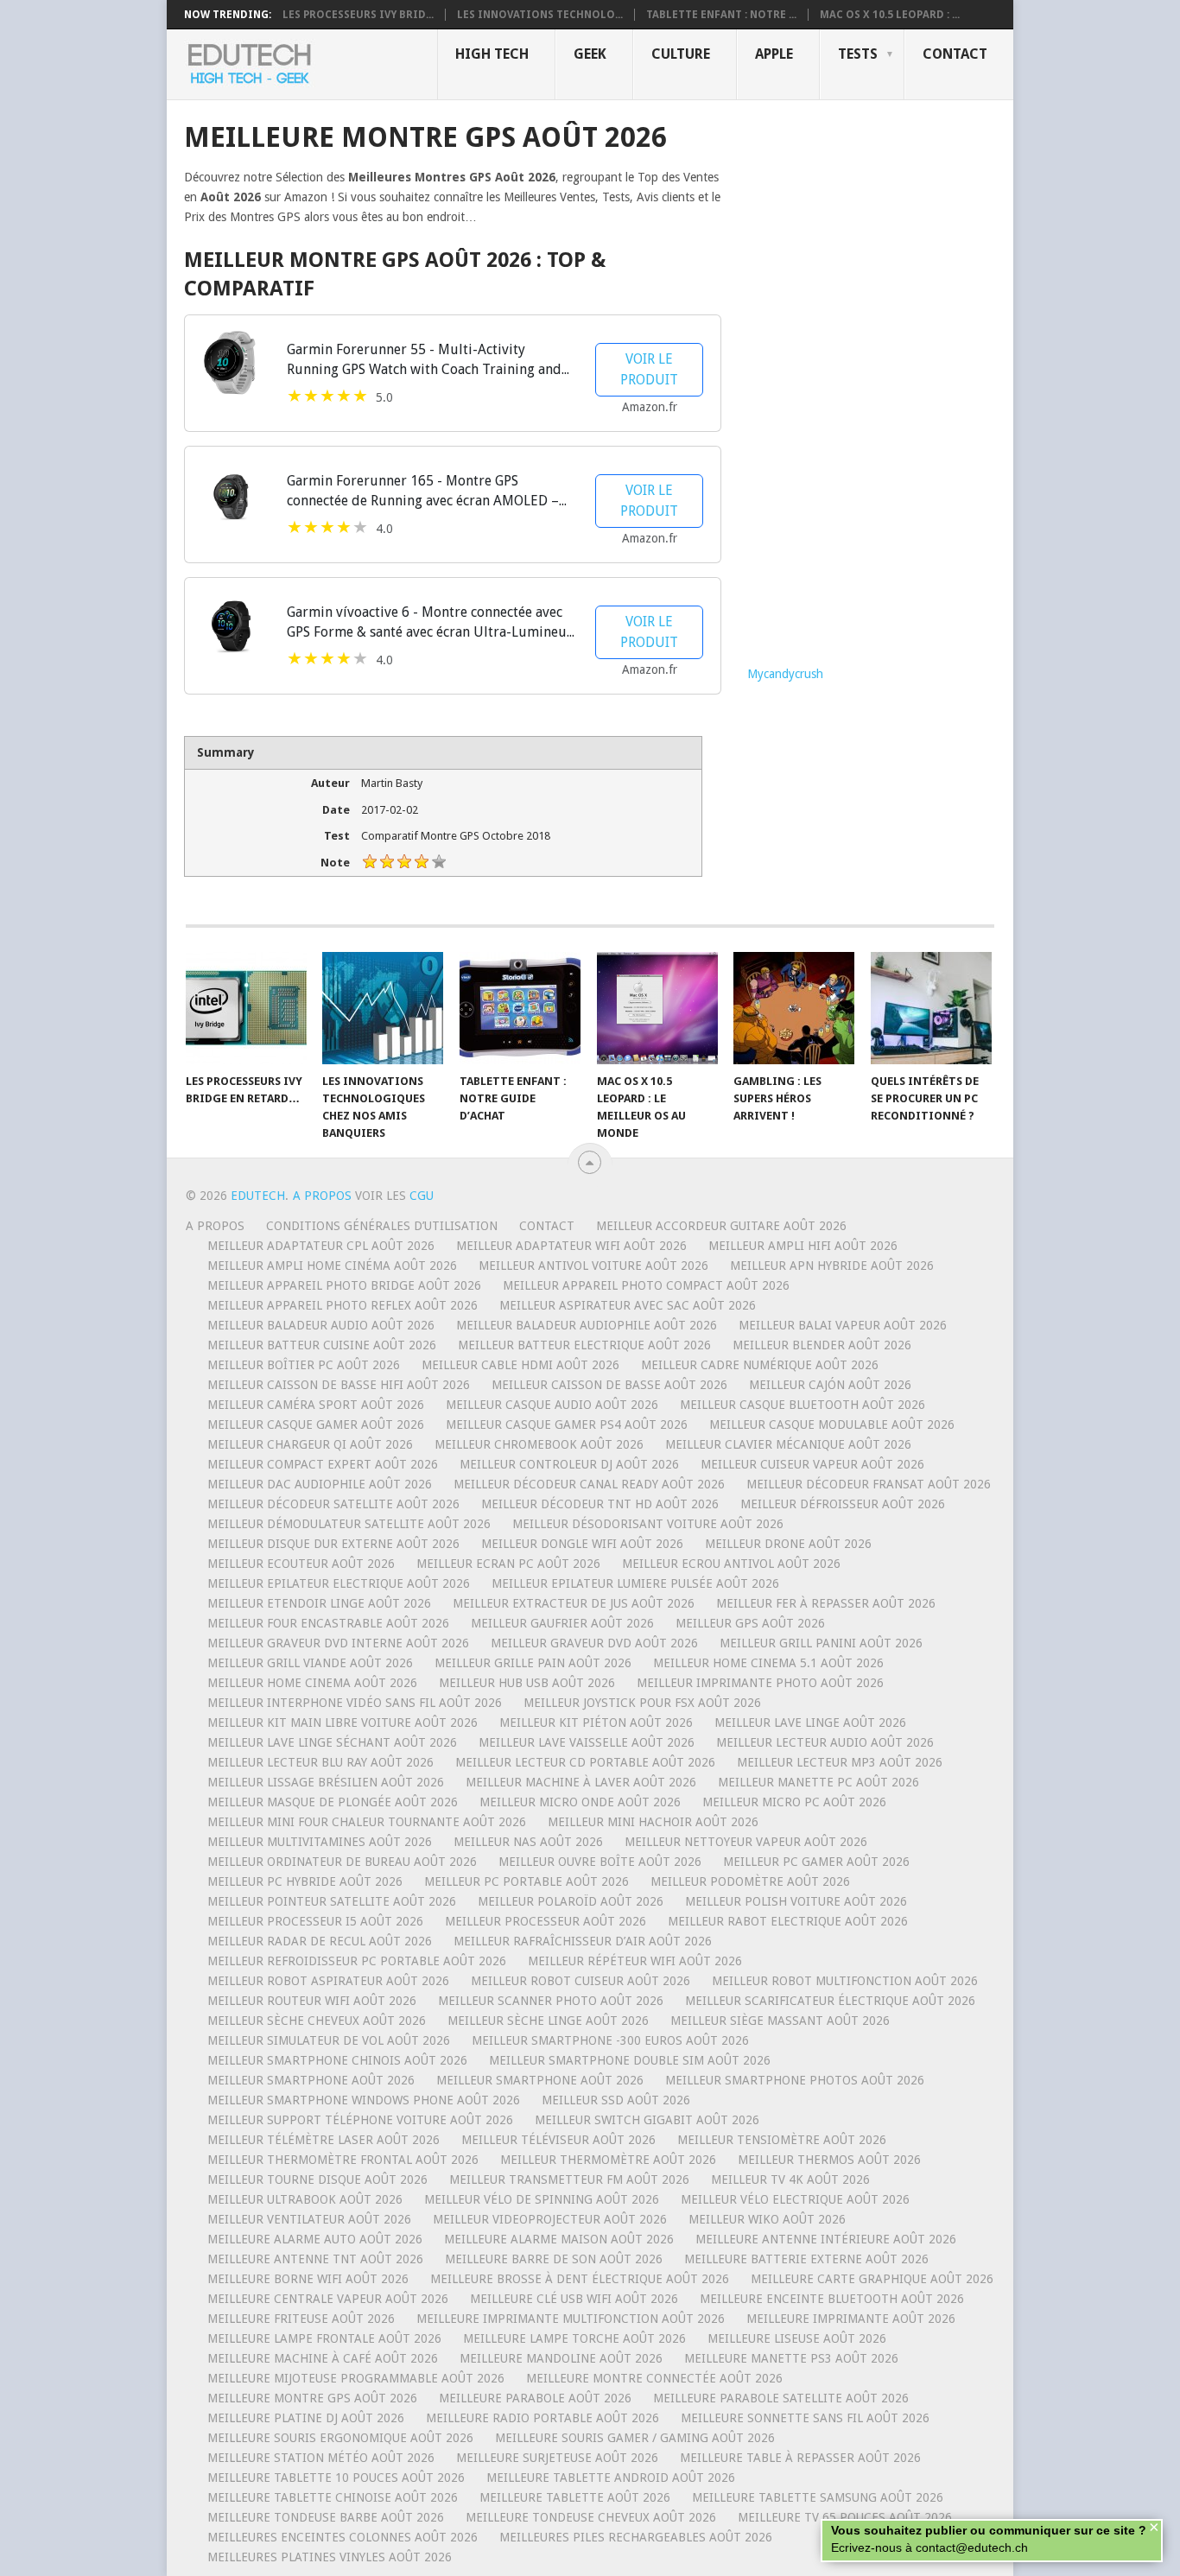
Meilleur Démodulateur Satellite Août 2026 (349, 1524)
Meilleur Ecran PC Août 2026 (508, 1564)
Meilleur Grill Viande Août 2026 (310, 1663)
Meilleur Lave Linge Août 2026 (810, 1723)
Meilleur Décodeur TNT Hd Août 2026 (600, 1504)
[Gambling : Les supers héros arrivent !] (794, 1008)
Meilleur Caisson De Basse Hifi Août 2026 (339, 1385)
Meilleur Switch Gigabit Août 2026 (647, 2120)
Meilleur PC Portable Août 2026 (527, 1881)
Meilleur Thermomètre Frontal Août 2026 (343, 2160)
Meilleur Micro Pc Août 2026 (794, 1802)
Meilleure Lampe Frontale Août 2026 (324, 2338)
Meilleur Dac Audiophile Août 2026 (320, 1484)
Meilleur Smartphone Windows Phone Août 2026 (364, 2100)
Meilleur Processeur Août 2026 (546, 1921)
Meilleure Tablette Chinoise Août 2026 (333, 2497)
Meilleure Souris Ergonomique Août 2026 (340, 2438)
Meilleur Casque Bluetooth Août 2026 (803, 1405)
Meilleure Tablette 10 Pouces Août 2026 (336, 2478)
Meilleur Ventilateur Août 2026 (309, 2219)
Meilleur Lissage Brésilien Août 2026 (326, 1782)
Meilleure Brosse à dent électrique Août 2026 (580, 2279)
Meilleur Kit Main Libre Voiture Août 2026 (343, 1723)
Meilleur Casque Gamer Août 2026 (316, 1424)
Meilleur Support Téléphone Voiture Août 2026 (360, 2120)
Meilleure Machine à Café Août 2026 (323, 2358)
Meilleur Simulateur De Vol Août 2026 (329, 2040)
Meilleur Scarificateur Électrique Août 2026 (830, 2001)
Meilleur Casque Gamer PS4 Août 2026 (567, 1424)
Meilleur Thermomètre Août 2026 (608, 2160)
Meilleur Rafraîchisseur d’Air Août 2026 (583, 1941)
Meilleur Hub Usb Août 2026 (527, 1683)
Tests (858, 54)
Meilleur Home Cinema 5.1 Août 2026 (768, 1663)
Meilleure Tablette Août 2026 (575, 2497)
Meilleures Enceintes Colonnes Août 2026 (343, 2537)
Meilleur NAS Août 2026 (528, 1842)
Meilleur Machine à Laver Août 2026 (581, 1782)
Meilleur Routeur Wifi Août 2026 (312, 2001)
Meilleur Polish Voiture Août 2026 (796, 1901)
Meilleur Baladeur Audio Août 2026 (321, 1325)
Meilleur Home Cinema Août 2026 (312, 1683)
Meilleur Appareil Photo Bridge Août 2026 (344, 1285)
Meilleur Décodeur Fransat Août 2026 (869, 1484)
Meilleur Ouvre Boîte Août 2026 (600, 1862)
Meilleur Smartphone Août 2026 (311, 2080)
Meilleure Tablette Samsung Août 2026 (818, 2497)
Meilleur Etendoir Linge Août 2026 (319, 1603)
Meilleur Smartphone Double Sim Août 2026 (630, 2060)
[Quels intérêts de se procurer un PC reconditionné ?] (931, 1008)
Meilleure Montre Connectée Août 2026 (654, 2378)
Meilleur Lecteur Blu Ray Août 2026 (320, 1762)
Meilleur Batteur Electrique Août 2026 (584, 1345)
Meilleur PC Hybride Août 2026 (305, 1881)
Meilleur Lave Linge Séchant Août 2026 (332, 1742)
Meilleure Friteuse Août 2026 (301, 2319)
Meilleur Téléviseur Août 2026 (558, 2140)
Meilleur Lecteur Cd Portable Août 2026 (585, 1762)
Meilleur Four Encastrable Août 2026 (328, 1623)
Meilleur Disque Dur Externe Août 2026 (333, 1544)
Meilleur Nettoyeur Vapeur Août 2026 (746, 1842)
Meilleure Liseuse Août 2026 (797, 2338)
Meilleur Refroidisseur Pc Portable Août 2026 (357, 1961)
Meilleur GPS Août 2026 (750, 1623)
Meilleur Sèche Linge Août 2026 (548, 2021)
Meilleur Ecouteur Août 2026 (301, 1564)
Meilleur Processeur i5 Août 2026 (315, 1921)
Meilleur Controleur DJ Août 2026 (569, 1464)
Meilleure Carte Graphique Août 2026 (872, 2279)
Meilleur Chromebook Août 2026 (539, 1444)
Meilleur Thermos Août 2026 (829, 2160)
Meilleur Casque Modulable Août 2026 (832, 1424)
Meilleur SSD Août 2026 (616, 2100)
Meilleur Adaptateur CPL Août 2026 (321, 1246)
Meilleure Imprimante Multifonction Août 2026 (571, 2319)
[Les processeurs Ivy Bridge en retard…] (246, 1008)
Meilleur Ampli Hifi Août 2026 (803, 1246)
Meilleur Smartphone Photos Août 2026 (795, 2080)
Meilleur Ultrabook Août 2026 (305, 2199)
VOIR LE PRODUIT (649, 369)
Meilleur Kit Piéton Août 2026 (596, 1723)
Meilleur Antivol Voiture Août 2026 (593, 1266)
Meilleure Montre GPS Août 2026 (312, 2398)
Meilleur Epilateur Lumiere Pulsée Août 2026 (635, 1583)
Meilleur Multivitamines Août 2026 (320, 1842)
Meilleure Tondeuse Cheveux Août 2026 (591, 2517)
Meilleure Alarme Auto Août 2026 (315, 2239)
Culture (681, 54)
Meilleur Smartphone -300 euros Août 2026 (610, 2040)
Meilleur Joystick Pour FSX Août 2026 (642, 1703)
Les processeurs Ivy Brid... (358, 15)
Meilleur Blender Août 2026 (822, 1345)
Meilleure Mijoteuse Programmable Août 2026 (356, 2378)
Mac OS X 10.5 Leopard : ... (890, 15)
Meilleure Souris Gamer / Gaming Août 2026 (635, 2438)
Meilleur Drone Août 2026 (788, 1544)
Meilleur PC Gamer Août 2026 (816, 1862)
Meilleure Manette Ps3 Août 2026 (791, 2358)
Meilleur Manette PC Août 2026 (818, 1782)
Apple (774, 54)
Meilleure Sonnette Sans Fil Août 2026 (805, 2418)
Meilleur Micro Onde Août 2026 (580, 1802)
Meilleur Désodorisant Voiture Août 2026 (648, 1524)
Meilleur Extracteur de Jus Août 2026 (574, 1603)
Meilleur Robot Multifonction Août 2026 (845, 1981)
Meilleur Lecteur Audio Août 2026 (825, 1742)
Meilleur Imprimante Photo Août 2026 (760, 1683)
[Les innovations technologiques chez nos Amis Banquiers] (383, 1008)
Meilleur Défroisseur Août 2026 (843, 1504)
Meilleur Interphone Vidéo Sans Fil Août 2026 (355, 1703)
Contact (955, 54)
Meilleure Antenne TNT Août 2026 (315, 2259)
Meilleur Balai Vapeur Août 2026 (843, 1325)
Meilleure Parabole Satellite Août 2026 (781, 2398)
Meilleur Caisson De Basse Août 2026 (609, 1385)
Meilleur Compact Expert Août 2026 (323, 1464)
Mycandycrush (785, 674)
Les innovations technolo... (540, 15)
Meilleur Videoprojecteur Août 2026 (550, 2219)
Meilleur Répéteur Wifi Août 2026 (635, 1961)
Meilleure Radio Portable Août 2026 (542, 2418)
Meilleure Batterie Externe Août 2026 (806, 2259)
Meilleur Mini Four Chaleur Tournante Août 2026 (367, 1822)
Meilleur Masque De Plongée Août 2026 (333, 1802)
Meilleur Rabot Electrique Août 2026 (788, 1921)
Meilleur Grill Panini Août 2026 (821, 1643)
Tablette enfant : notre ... (721, 15)
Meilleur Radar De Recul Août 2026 (320, 1941)
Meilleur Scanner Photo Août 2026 (551, 2001)
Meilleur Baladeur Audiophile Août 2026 (587, 1325)
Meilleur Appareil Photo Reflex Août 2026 (343, 1305)
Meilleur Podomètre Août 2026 (750, 1881)
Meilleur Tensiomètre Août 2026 (782, 2140)
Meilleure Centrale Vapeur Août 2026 (328, 2299)
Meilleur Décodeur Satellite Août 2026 (333, 1504)
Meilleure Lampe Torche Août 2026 (574, 2338)
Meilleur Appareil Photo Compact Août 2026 (646, 1285)
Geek (590, 54)
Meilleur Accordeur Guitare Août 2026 (721, 1226)
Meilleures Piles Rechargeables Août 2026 (636, 2537)
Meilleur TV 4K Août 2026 (790, 2179)
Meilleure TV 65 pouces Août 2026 (845, 2517)
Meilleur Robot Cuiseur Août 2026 (580, 1981)
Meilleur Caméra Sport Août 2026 (316, 1405)
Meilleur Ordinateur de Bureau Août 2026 (342, 1862)
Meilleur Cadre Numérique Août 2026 (760, 1365)
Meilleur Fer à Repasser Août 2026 (826, 1603)
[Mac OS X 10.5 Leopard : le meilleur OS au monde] (657, 1008)
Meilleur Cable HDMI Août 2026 (520, 1365)
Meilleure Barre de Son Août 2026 (554, 2259)
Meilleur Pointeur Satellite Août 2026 (332, 1901)
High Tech (492, 54)
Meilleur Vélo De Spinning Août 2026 (542, 2199)
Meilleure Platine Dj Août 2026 (306, 2418)
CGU (422, 1196)
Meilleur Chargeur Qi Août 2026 (310, 1444)
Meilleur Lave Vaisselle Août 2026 (587, 1742)
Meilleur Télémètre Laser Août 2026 (324, 2140)
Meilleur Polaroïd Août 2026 (571, 1901)
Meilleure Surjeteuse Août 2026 (557, 2458)
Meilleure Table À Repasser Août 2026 (800, 2458)
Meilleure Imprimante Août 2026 (851, 2319)
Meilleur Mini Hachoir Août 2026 (653, 1822)
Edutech (258, 1196)
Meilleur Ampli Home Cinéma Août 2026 (332, 1266)
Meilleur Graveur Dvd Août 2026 (594, 1643)
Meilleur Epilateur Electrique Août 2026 (339, 1583)
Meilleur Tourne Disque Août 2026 (317, 2179)
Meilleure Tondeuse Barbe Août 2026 (326, 2517)
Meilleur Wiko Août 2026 (767, 2219)
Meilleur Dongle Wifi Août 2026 (582, 1544)
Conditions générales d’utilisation (382, 1226)
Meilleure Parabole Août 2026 (535, 2398)
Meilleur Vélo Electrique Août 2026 (795, 2199)
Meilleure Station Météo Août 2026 (321, 2458)
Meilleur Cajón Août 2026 (830, 1385)
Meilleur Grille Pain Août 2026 (533, 1663)
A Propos (324, 1196)
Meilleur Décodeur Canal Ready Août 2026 (589, 1484)
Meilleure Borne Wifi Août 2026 (308, 2279)
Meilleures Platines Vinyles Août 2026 (330, 2557)
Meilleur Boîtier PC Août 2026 (304, 1365)
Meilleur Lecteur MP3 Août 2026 (840, 1762)
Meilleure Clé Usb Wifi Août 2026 (574, 2299)
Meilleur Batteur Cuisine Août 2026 (322, 1345)
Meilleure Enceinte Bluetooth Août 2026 (832, 2299)
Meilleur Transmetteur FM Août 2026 (569, 2179)
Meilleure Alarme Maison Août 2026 (559, 2239)
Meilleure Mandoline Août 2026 (561, 2358)
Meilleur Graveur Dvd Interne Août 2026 (338, 1643)
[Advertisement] (872, 380)
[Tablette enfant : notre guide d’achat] (520, 1008)
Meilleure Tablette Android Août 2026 (611, 2478)
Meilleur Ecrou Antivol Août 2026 (731, 1564)
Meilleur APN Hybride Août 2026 (832, 1266)
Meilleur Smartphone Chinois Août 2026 (337, 2060)
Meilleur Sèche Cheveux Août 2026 (317, 2021)
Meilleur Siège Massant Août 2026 (780, 2021)
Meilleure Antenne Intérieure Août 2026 (826, 2239)
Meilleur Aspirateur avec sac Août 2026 (628, 1305)
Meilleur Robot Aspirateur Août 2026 (328, 1981)
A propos (215, 1226)
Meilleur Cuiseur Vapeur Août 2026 (812, 1464)
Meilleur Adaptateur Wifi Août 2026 (571, 1246)
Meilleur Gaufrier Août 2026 (562, 1623)
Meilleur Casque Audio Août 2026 (552, 1405)
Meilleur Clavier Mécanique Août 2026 (788, 1444)
